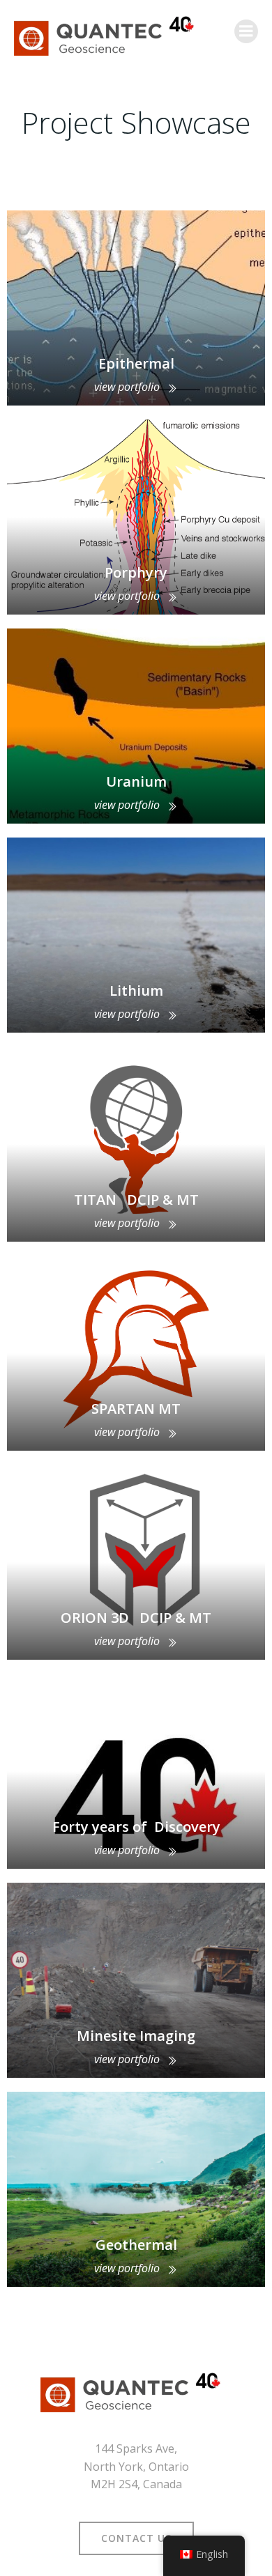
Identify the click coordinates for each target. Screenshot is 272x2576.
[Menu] (246, 31)
